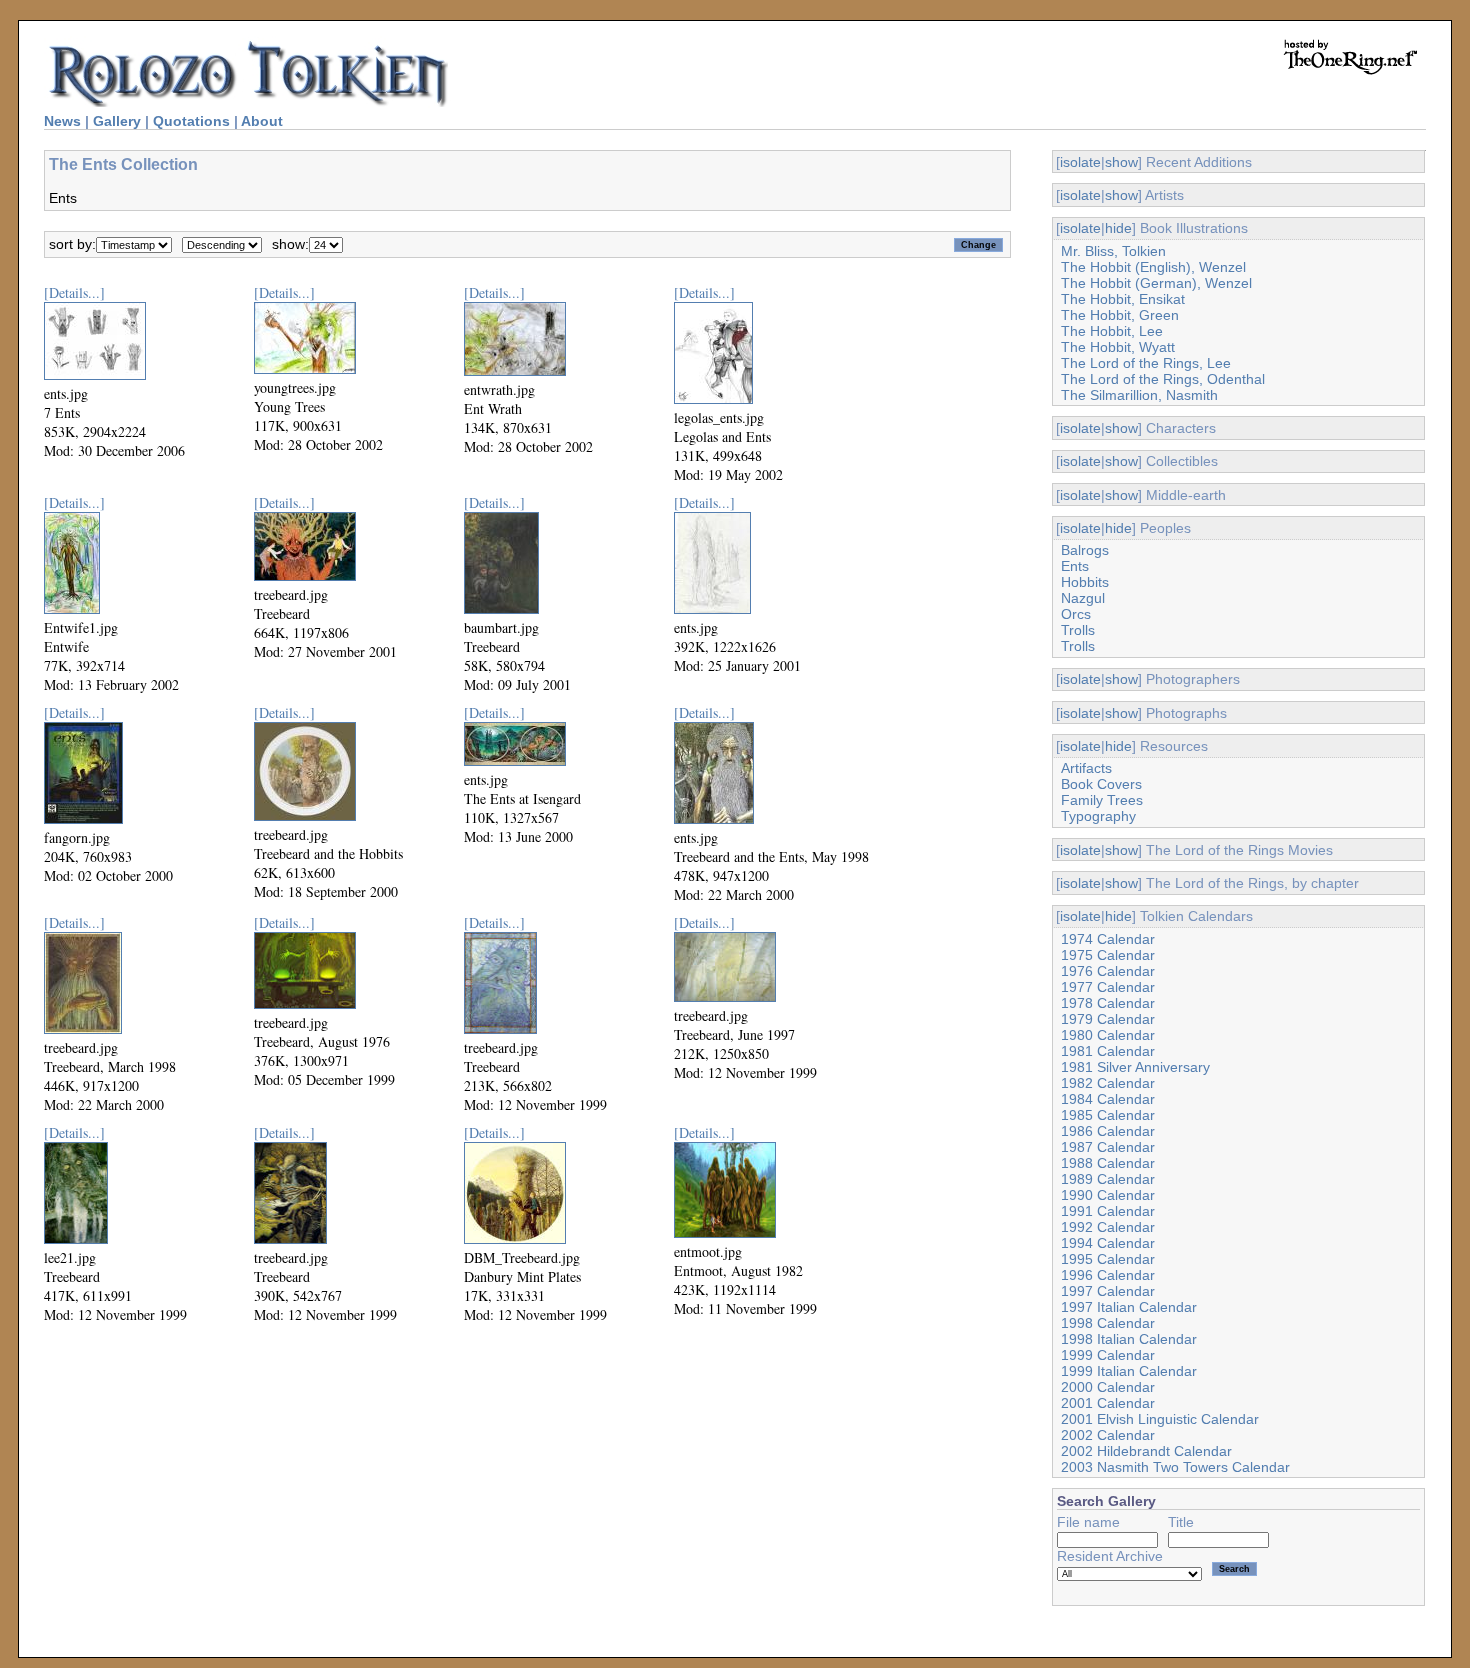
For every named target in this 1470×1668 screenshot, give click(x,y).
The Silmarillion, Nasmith (1139, 395)
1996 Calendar (1108, 1275)
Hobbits (1085, 582)
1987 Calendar (1108, 1147)
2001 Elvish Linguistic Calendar (1160, 1419)
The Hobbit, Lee (1112, 331)
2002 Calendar (1108, 1435)
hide (1118, 228)
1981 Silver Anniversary (1135, 1067)
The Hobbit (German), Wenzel (1156, 283)
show (1121, 162)
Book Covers (1101, 784)
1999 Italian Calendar (1129, 1371)
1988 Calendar (1108, 1163)
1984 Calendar (1108, 1099)
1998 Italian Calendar (1129, 1339)
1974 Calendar (1108, 939)
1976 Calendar (1108, 971)
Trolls (1078, 630)
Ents (1075, 566)
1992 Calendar (1108, 1227)
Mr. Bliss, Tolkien (1113, 251)
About (262, 121)
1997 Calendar (1108, 1291)
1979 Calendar (1108, 1019)
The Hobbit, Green (1120, 315)
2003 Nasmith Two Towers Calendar (1175, 1467)
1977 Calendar (1108, 987)
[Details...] (74, 292)
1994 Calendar (1108, 1243)
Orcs (1076, 614)
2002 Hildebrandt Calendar (1146, 1451)
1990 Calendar (1108, 1195)
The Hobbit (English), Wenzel (1153, 267)
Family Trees (1102, 800)
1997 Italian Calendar (1129, 1307)
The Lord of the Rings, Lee (1146, 363)
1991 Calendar (1108, 1211)
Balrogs (1085, 550)
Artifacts (1086, 768)
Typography (1098, 816)
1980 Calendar (1108, 1035)
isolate (1080, 162)
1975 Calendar (1108, 955)
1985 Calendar (1108, 1115)
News (62, 121)
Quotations (191, 121)
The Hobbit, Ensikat (1123, 299)
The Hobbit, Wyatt (1118, 347)
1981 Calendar (1108, 1051)
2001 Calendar (1108, 1403)
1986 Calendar (1108, 1131)
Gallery (117, 121)
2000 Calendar (1108, 1387)
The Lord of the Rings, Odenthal (1163, 379)
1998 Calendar (1108, 1323)
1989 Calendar (1108, 1179)
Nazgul (1083, 598)
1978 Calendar (1108, 1003)
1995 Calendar (1108, 1259)
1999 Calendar (1108, 1355)
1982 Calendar (1108, 1083)
